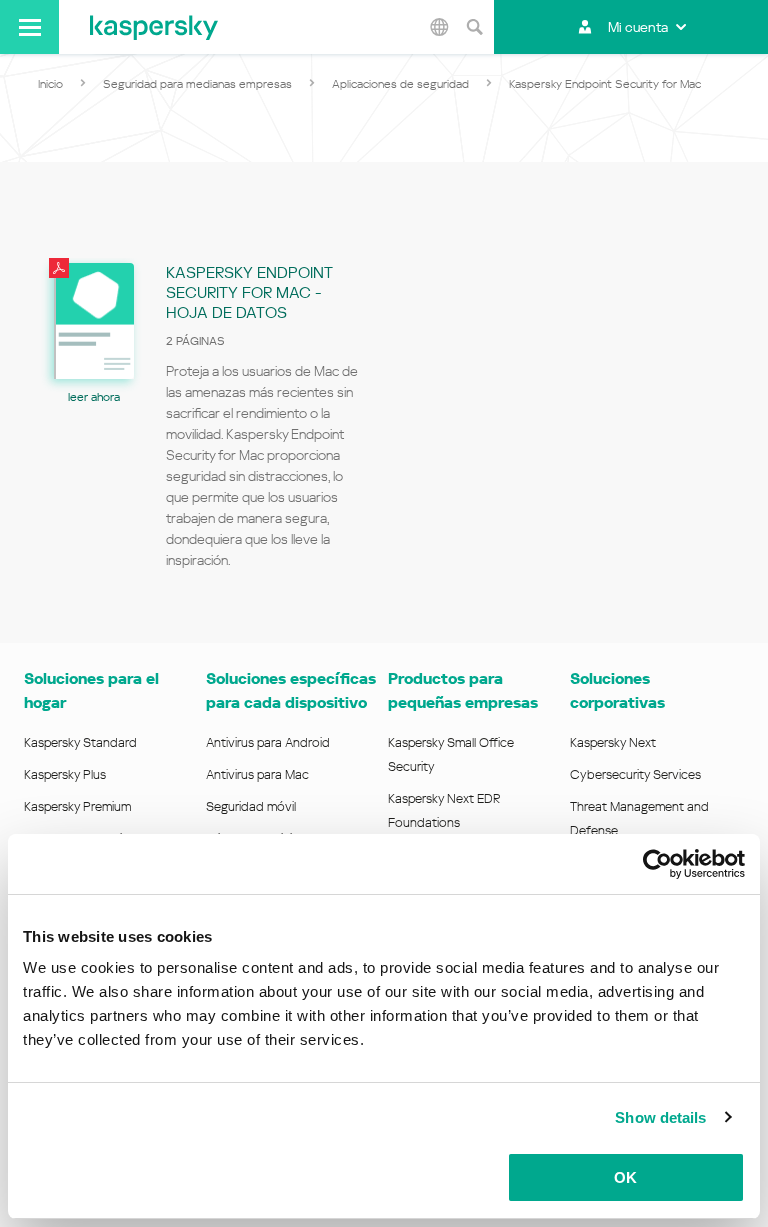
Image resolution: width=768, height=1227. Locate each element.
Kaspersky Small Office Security (451, 754)
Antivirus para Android (268, 742)
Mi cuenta (638, 27)
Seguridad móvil (251, 806)
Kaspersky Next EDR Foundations (444, 810)
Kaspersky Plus (65, 774)
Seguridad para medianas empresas (197, 84)
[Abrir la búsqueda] (474, 27)
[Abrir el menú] (29, 27)
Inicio (50, 84)
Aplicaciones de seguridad (400, 84)
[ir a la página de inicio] (154, 27)
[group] (211, 422)
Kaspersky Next (613, 742)
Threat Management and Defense (639, 818)
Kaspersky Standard (80, 742)
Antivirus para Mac (257, 774)
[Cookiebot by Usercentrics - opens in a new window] (657, 864)
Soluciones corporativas (617, 690)
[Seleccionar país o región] (439, 27)
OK (625, 1177)
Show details (660, 1117)
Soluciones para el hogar (91, 690)
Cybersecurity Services (635, 774)
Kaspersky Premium (77, 806)
